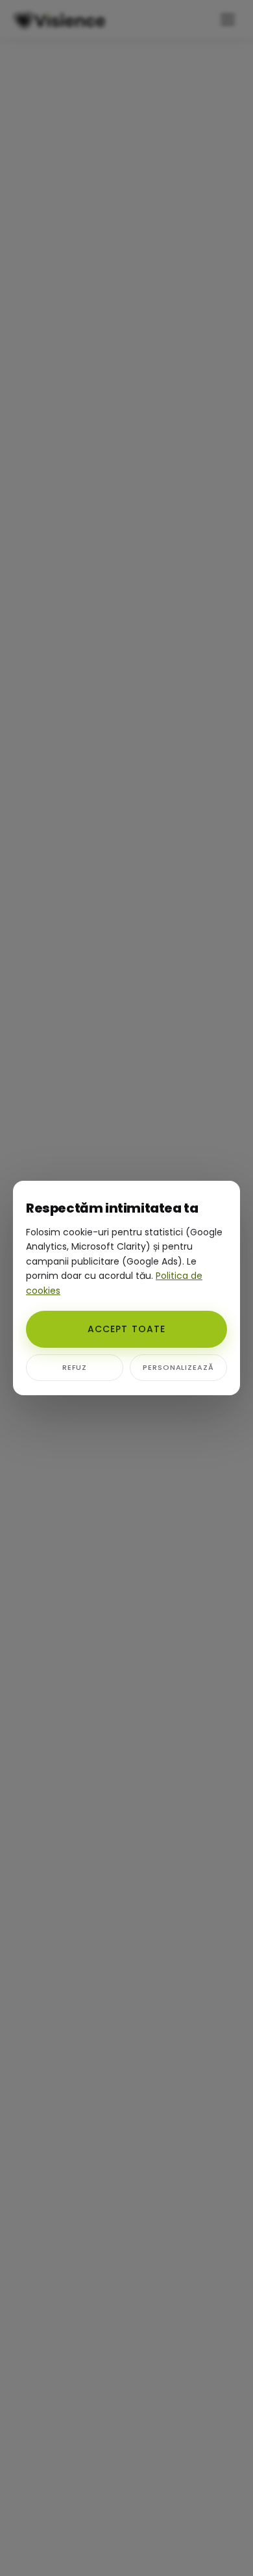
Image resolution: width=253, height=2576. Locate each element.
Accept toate (126, 1329)
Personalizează (178, 1367)
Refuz (75, 1367)
